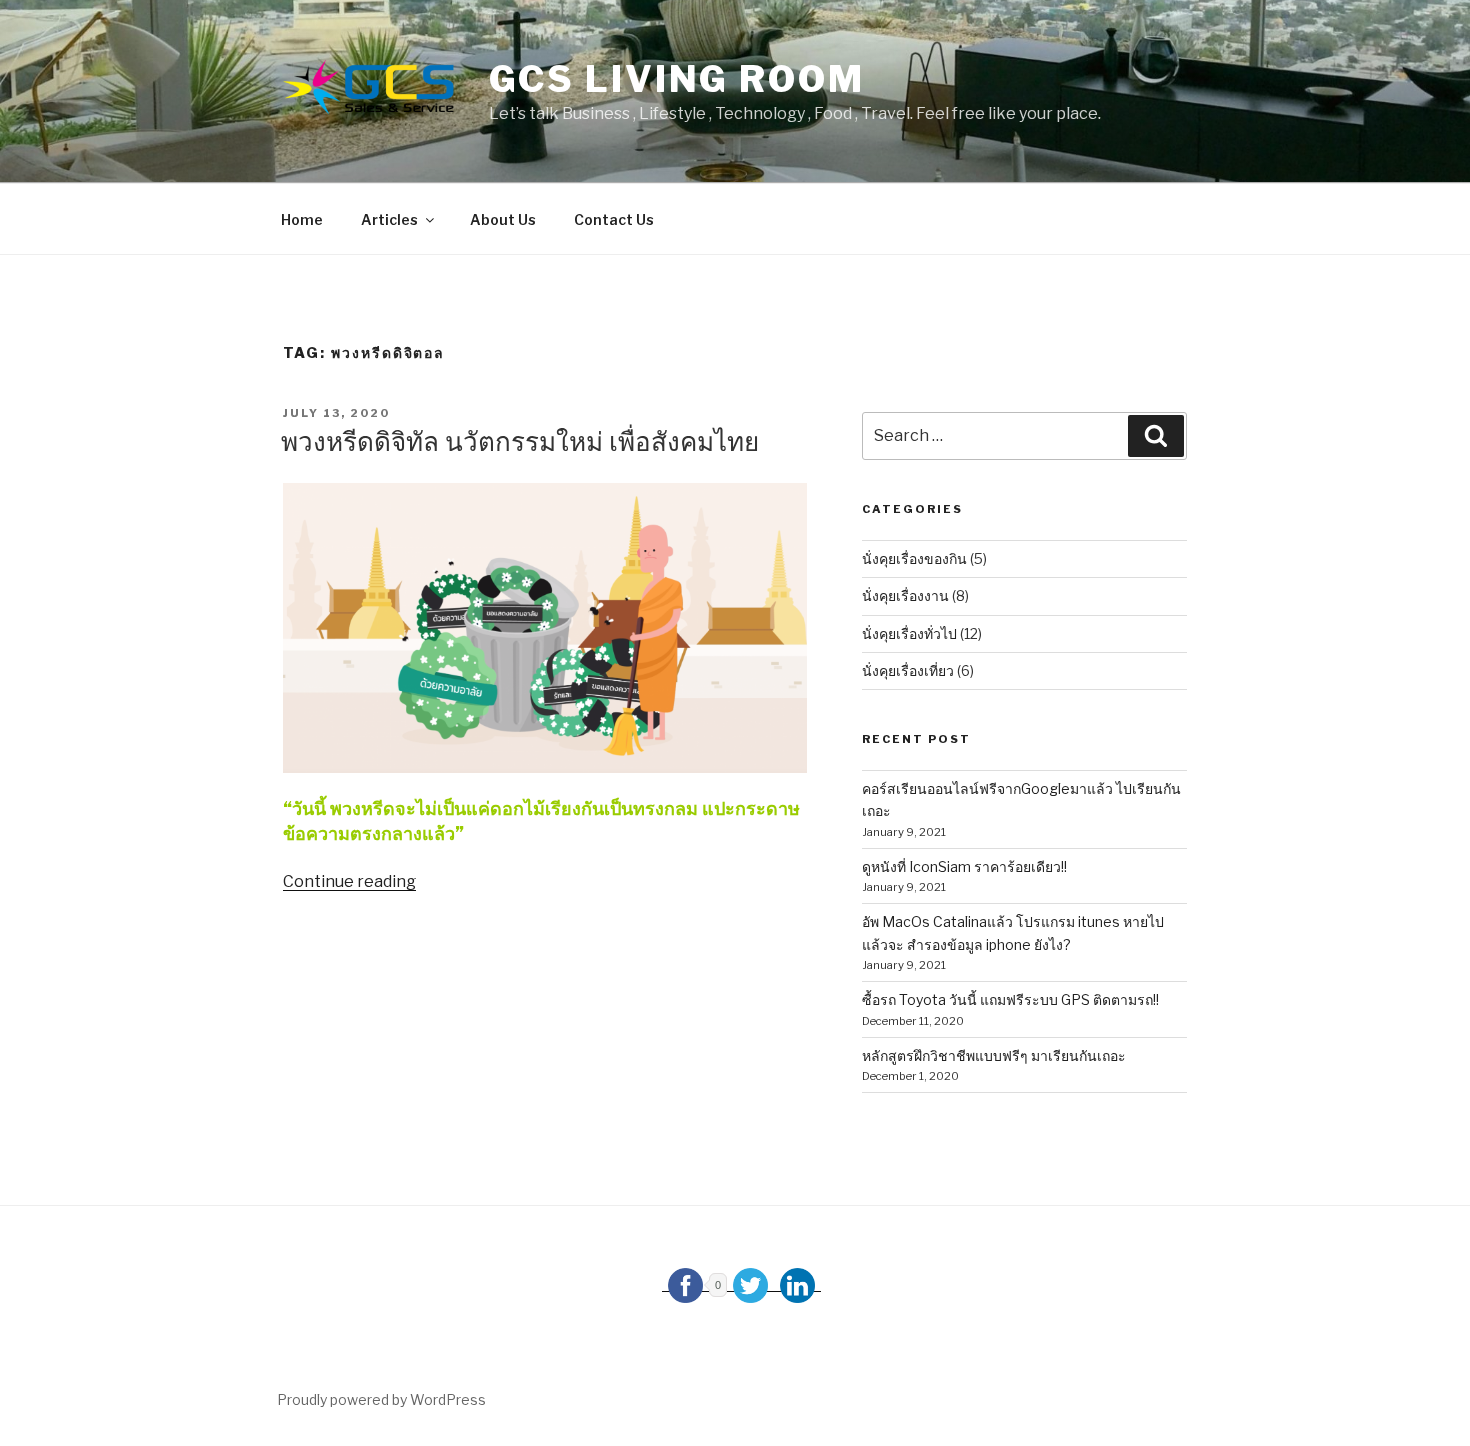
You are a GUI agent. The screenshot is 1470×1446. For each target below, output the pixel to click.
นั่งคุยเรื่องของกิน (914, 558)
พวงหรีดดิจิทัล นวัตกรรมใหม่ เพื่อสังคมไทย (520, 441)
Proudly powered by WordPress (381, 1399)
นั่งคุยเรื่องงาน (905, 595)
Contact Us (614, 219)
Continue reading (349, 881)
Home (302, 219)
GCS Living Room (677, 79)
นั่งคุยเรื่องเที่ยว (908, 670)
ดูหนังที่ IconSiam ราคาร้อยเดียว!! (964, 866)
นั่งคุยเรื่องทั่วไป (909, 633)
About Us (503, 219)
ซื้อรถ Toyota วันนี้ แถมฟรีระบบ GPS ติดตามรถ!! (1010, 999)
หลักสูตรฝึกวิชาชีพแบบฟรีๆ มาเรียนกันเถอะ (994, 1055)
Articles (389, 219)
